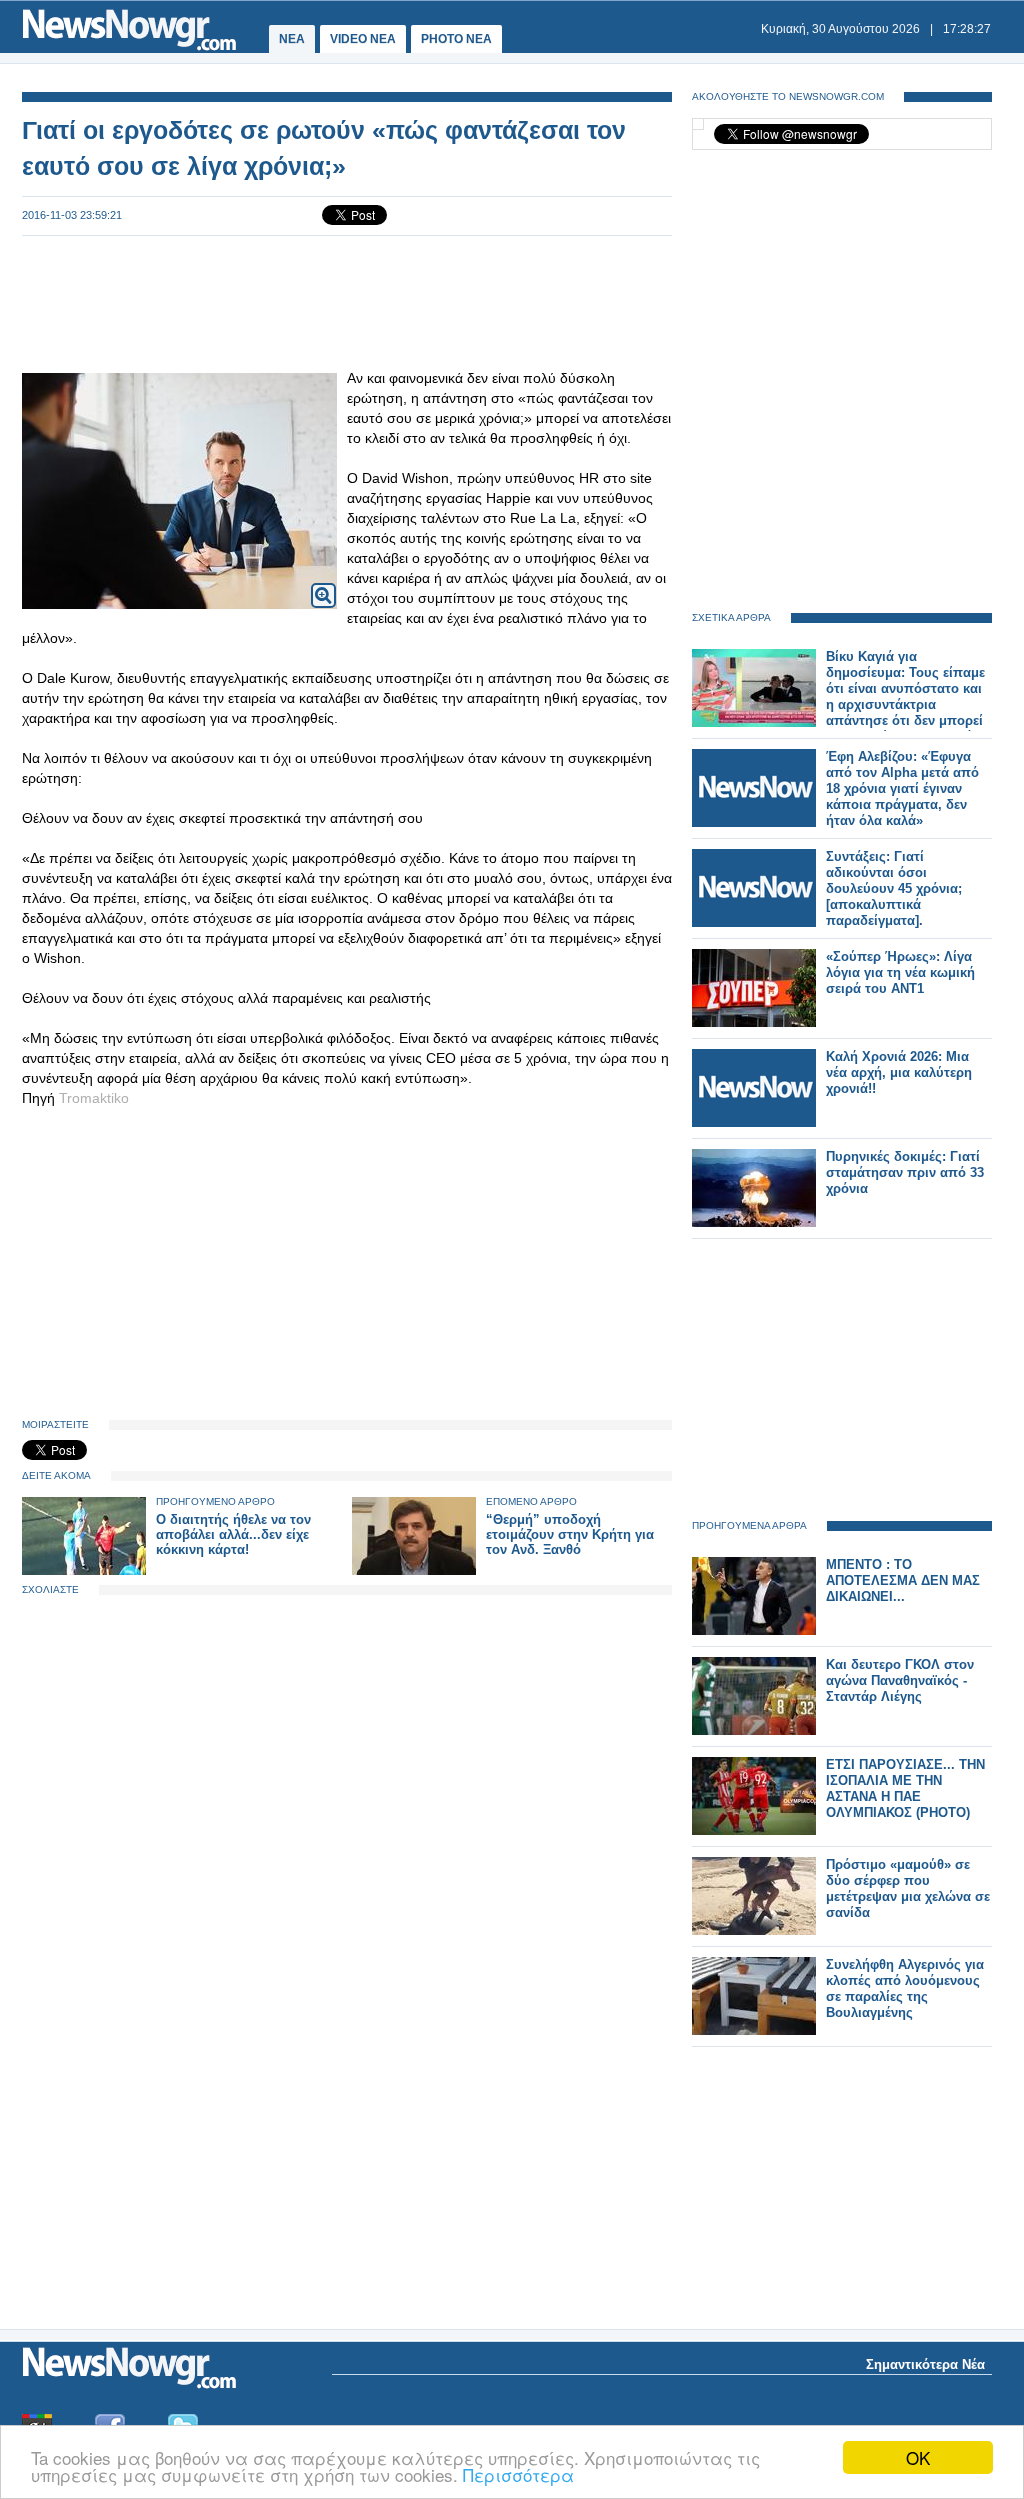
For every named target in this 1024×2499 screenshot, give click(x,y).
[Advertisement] (347, 302)
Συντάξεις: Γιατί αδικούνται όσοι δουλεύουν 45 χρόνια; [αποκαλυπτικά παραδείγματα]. (894, 888)
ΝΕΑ (292, 39)
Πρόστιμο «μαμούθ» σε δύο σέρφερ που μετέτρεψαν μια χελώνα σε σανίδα (908, 1888)
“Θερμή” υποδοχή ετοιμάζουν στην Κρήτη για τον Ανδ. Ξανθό (570, 1534)
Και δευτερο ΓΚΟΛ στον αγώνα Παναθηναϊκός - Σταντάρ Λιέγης (900, 1680)
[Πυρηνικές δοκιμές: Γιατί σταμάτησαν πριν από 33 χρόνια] (754, 1222)
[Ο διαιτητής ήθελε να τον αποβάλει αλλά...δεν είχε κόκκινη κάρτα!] (84, 1570)
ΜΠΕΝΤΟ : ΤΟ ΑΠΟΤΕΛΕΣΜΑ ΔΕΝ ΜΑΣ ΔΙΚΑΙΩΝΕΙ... (903, 1580)
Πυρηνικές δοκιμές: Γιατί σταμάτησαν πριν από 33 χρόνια (905, 1172)
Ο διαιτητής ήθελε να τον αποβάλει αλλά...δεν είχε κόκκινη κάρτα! (233, 1534)
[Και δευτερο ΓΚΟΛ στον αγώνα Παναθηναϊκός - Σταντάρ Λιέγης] (754, 1730)
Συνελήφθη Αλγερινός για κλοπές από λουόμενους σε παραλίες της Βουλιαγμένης (905, 1988)
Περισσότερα (518, 2474)
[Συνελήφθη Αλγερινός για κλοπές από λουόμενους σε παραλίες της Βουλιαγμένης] (754, 2030)
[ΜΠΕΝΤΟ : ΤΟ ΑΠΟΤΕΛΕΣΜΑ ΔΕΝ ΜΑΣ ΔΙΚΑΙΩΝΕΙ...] (754, 1630)
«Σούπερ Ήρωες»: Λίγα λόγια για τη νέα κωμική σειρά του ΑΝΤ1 (900, 972)
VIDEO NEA (363, 39)
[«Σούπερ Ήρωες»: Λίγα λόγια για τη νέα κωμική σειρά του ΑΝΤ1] (754, 1022)
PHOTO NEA (456, 39)
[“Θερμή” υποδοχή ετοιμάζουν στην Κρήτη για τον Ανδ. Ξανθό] (414, 1570)
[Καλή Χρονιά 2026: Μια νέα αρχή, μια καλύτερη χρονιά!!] (754, 1122)
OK (918, 2457)
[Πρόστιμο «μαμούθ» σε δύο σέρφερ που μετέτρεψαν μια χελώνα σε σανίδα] (754, 1930)
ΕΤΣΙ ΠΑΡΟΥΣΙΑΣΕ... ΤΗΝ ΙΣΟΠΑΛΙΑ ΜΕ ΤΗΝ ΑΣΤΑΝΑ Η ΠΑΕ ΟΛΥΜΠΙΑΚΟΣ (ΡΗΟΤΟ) (905, 1788)
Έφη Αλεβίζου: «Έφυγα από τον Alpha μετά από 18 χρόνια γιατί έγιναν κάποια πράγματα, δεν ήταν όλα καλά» (902, 788)
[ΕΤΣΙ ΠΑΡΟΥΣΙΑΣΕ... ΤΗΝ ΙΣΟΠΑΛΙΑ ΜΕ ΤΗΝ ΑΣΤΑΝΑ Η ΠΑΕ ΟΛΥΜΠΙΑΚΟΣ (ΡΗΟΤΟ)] (754, 1830)
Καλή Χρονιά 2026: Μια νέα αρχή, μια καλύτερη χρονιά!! (899, 1072)
